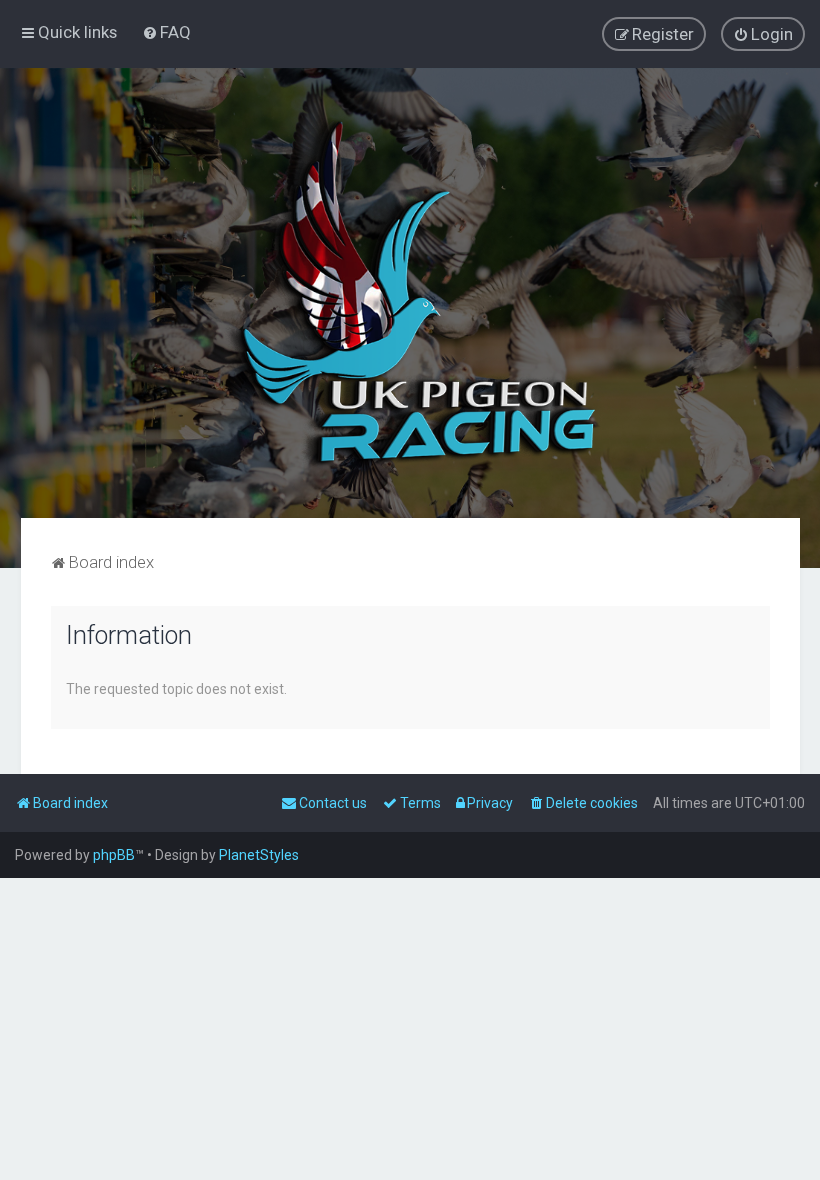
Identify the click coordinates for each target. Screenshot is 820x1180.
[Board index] (410, 293)
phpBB (114, 855)
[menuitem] (166, 32)
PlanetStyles (259, 855)
